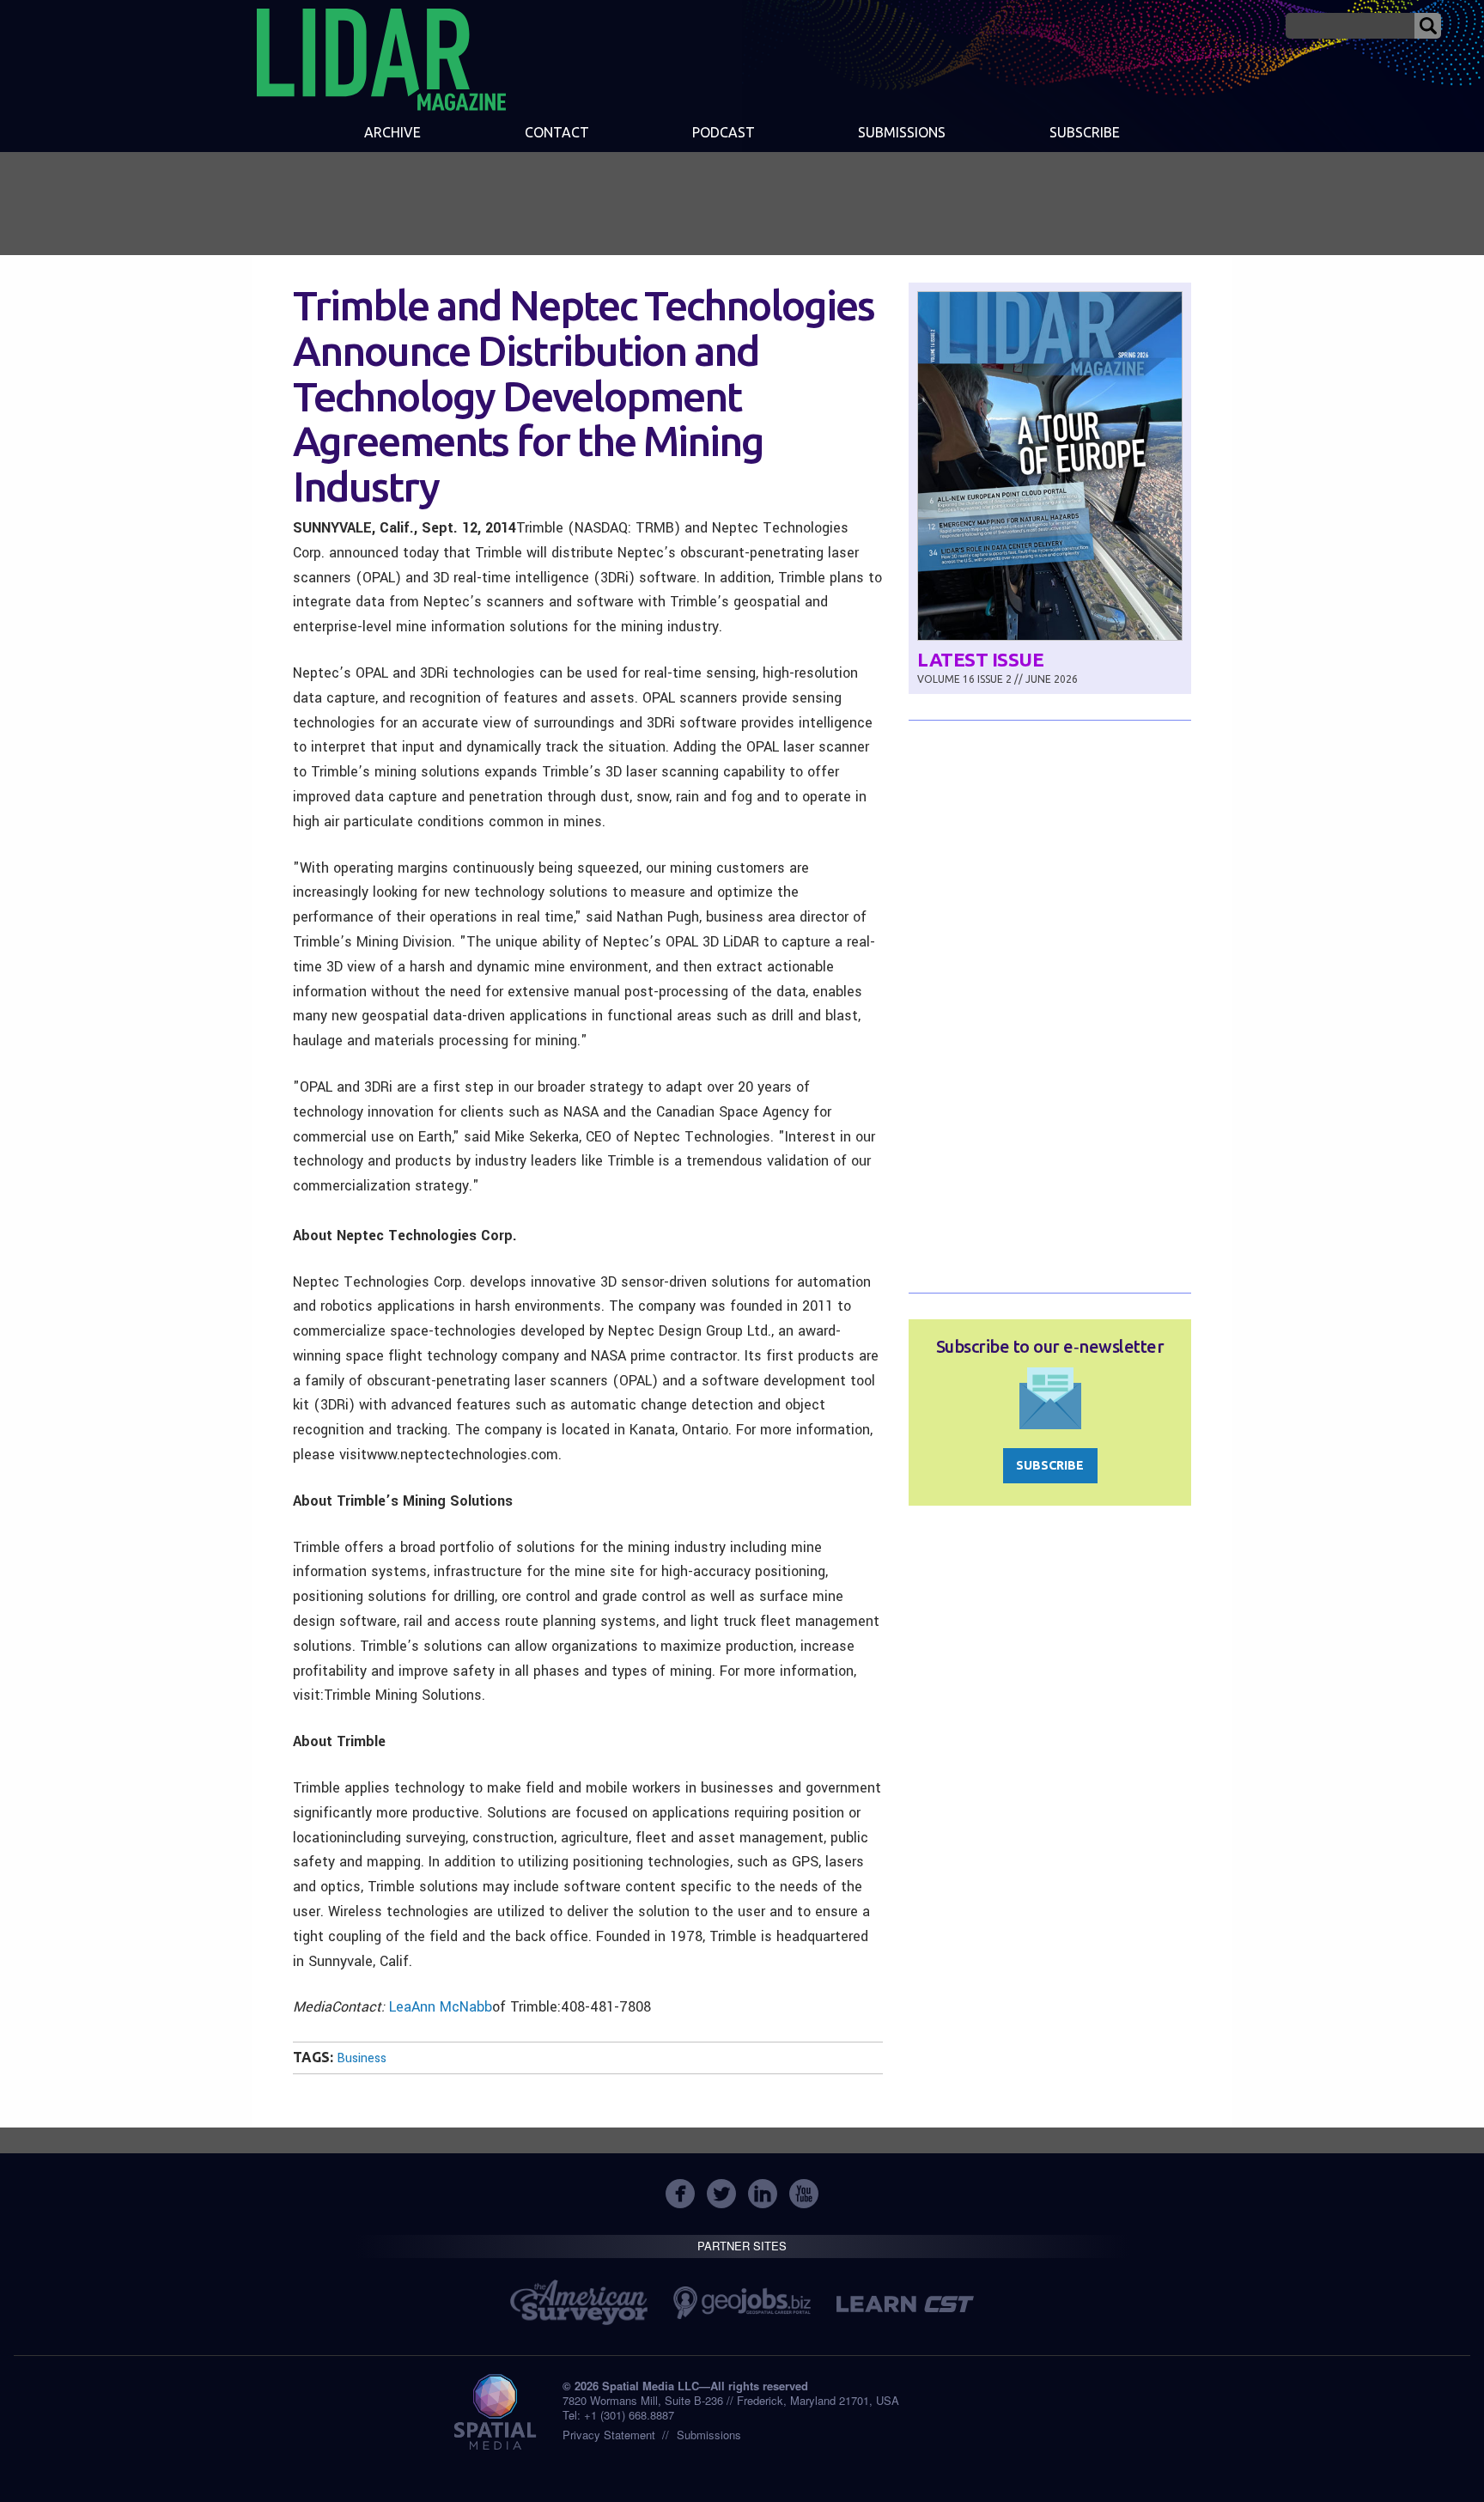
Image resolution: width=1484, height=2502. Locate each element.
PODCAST (724, 132)
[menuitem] (392, 134)
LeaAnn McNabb (441, 2007)
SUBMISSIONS (902, 132)
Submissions (709, 2435)
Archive (392, 132)
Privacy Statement (609, 2435)
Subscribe (1085, 132)
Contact (557, 132)
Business (362, 2058)
